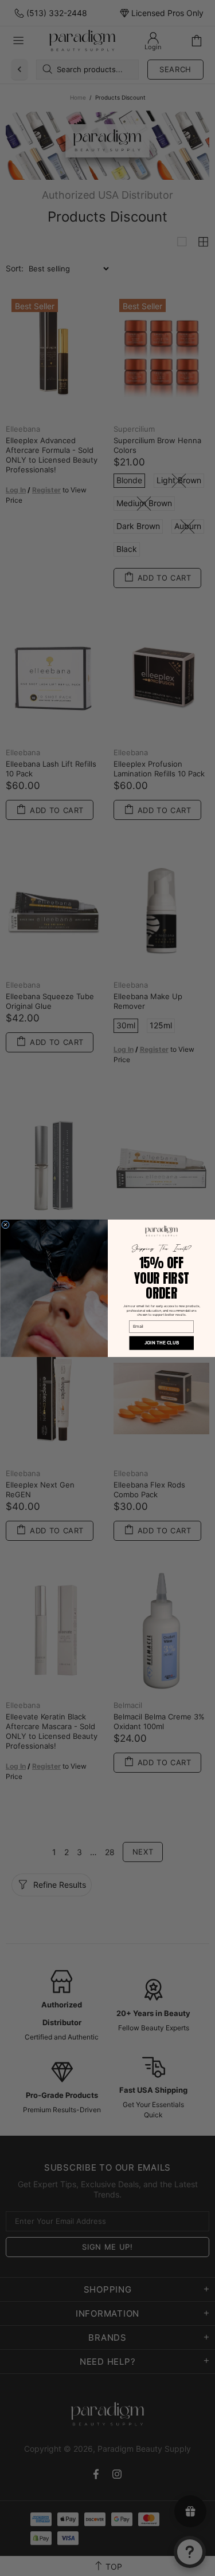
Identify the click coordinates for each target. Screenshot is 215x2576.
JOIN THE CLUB (161, 1343)
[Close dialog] (5, 1225)
